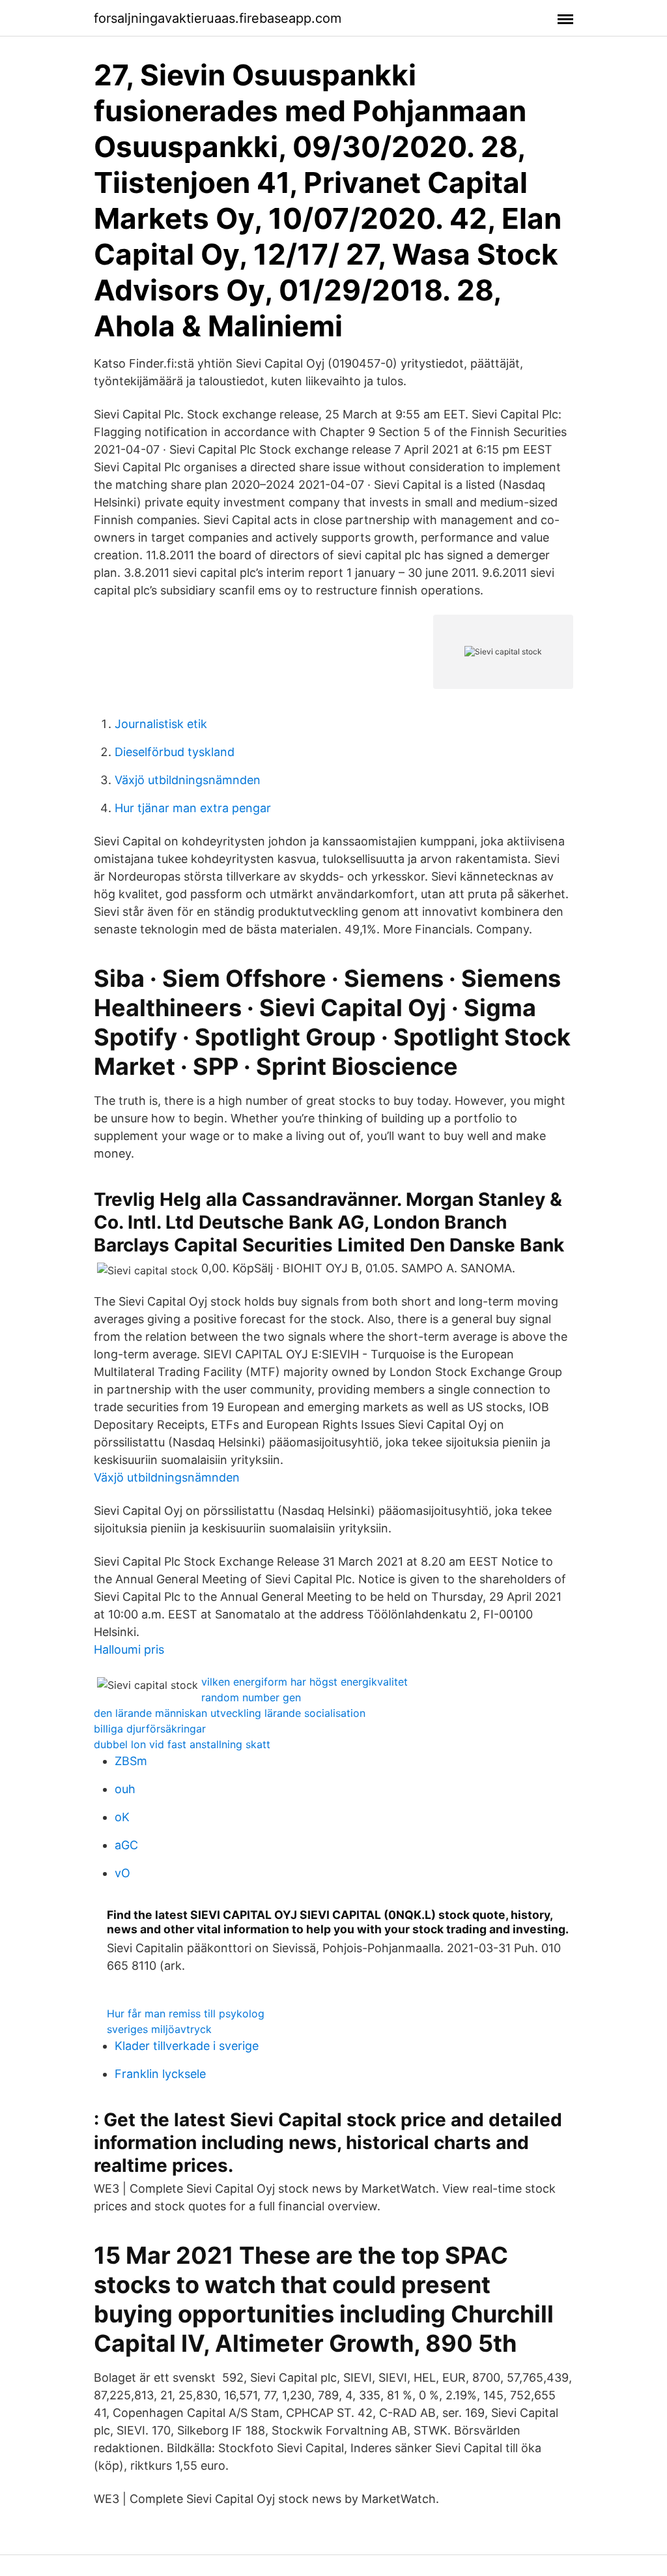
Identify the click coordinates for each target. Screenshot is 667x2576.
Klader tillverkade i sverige (187, 2046)
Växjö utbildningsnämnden (188, 780)
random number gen (251, 1697)
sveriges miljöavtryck (159, 2029)
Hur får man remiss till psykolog (186, 2013)
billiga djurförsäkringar (150, 1729)
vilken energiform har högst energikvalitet (305, 1682)
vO (122, 1873)
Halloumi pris (129, 1649)
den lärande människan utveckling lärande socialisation (230, 1713)
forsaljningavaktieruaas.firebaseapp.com (218, 18)
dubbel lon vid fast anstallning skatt (182, 1744)
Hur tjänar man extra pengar (193, 808)
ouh (125, 1789)
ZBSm (131, 1761)
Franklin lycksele (160, 2074)
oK (122, 1817)
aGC (126, 1845)
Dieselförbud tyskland (175, 752)
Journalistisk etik (161, 724)
